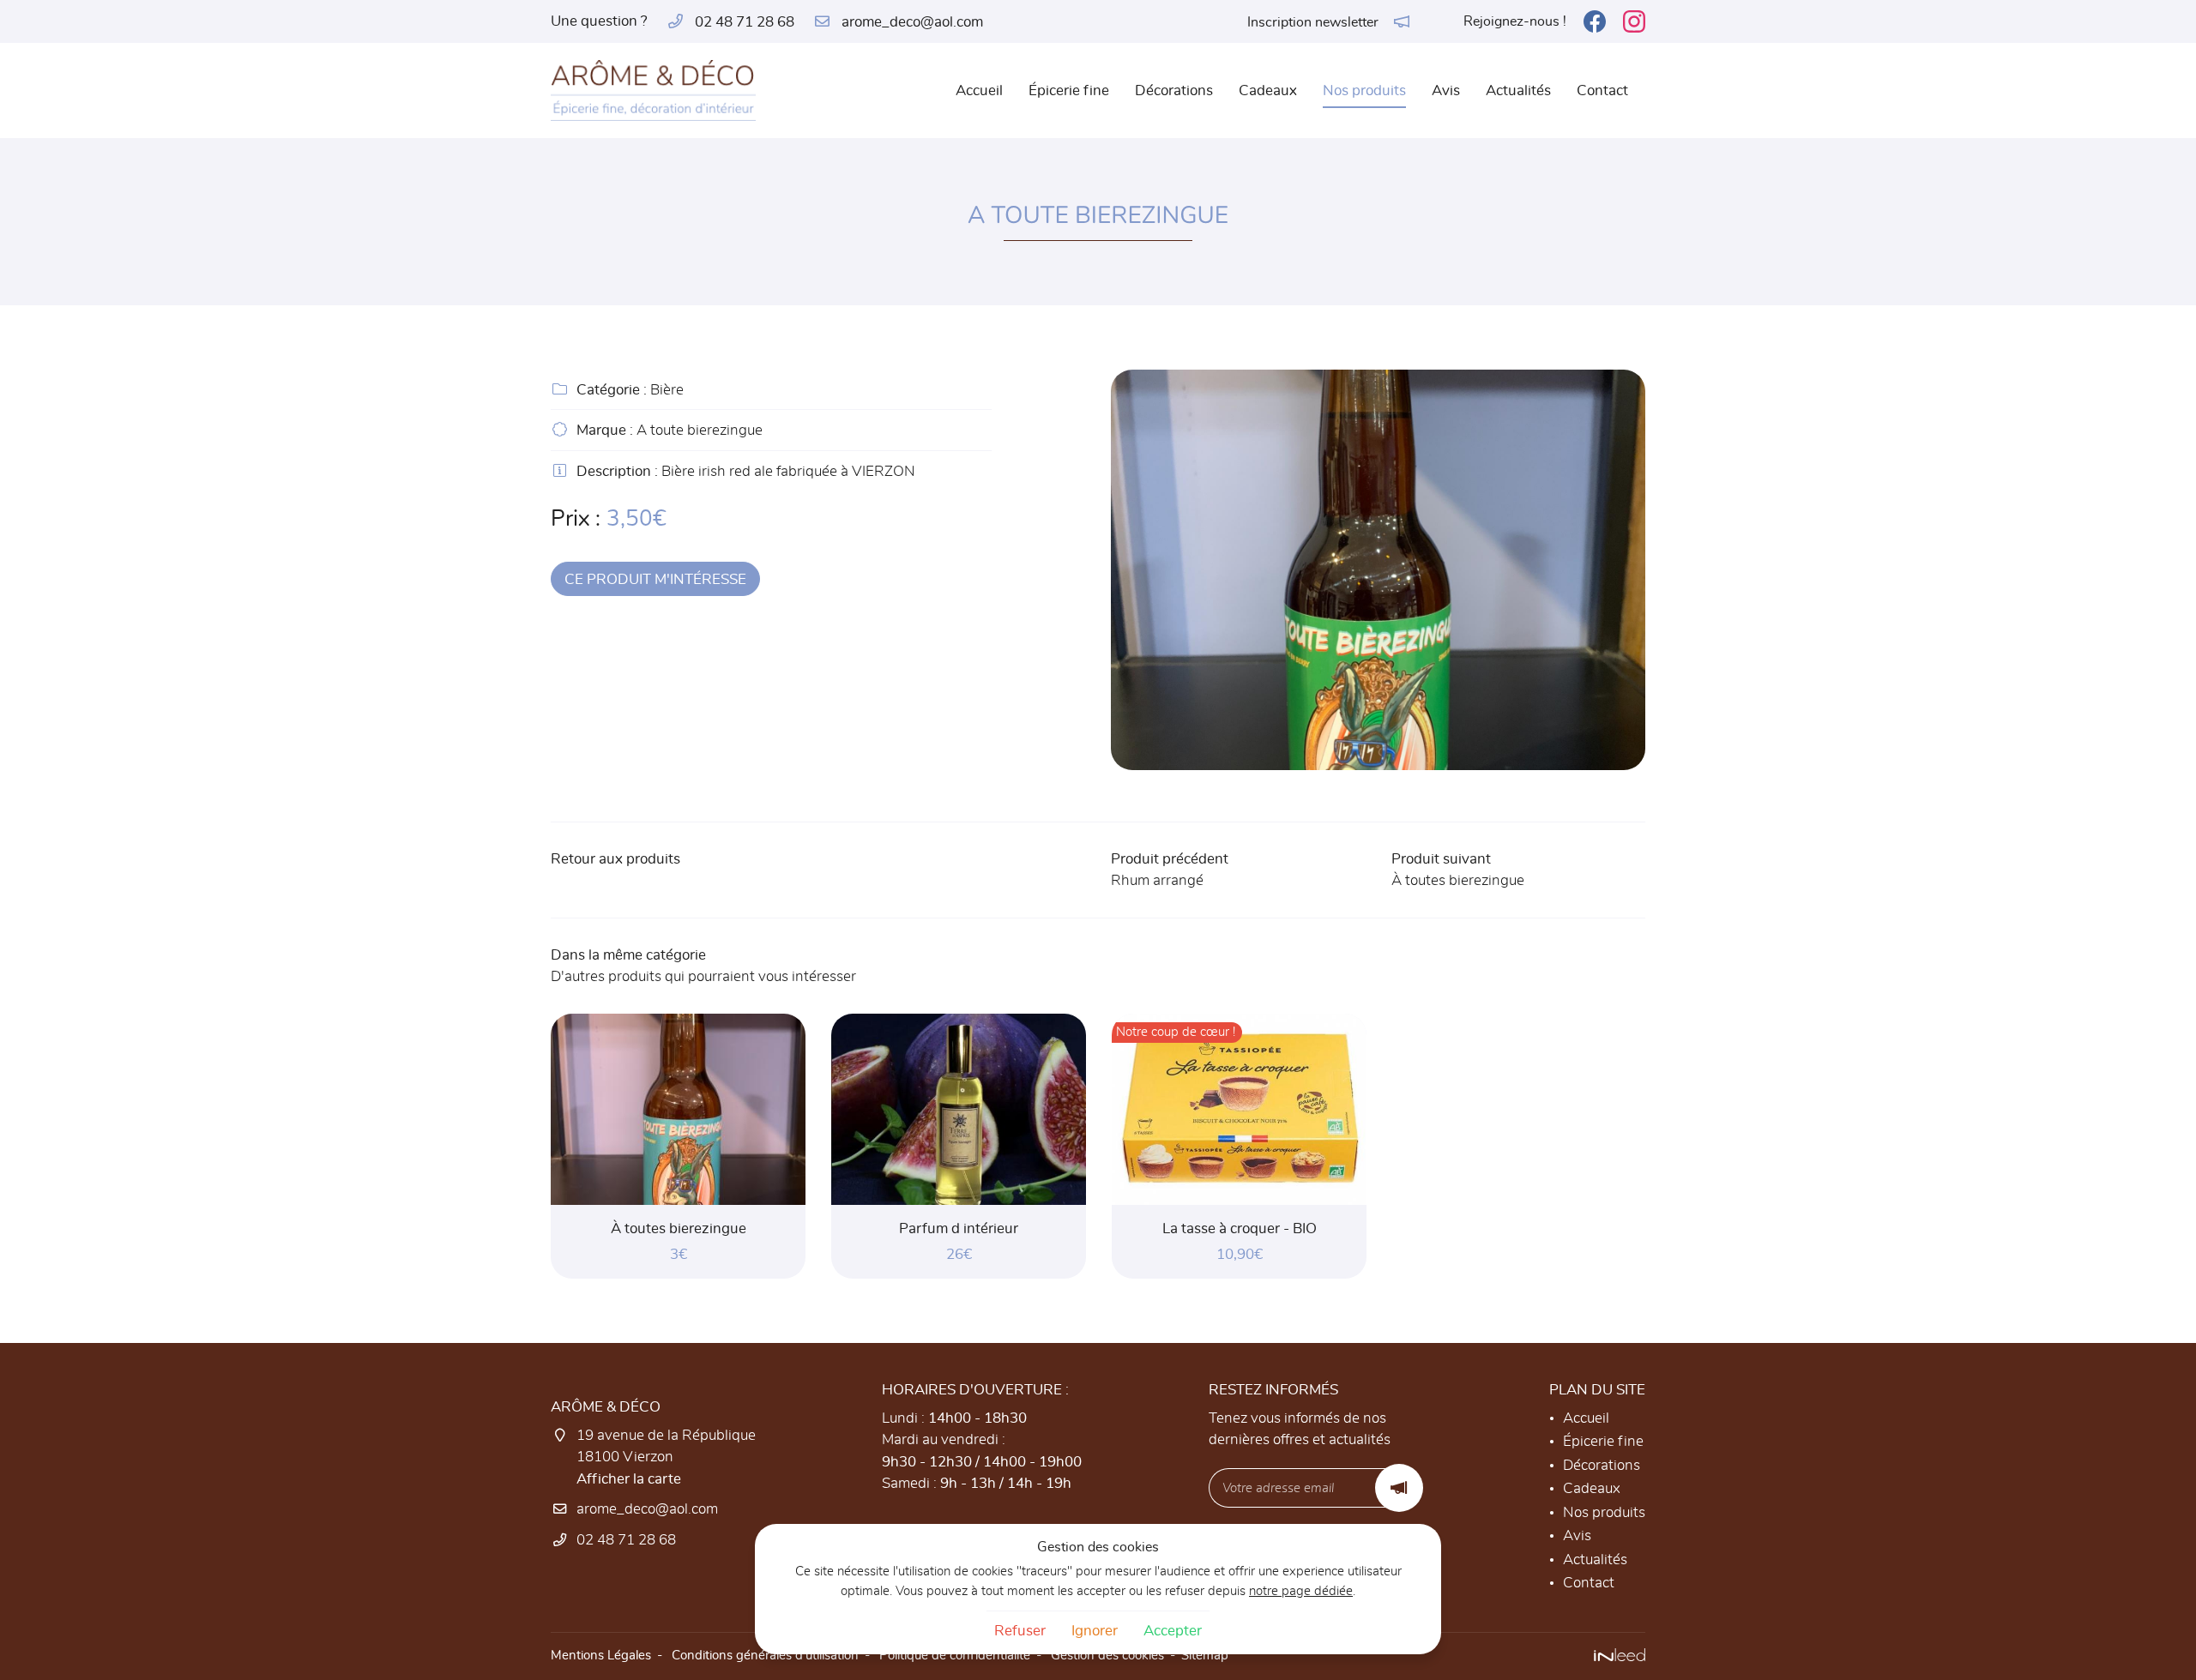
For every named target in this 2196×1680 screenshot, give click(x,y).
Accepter (1173, 1631)
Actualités (1518, 90)
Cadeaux (1268, 90)
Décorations (1174, 90)
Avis (1446, 90)
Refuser (1020, 1631)
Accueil (979, 90)
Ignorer (1095, 1631)
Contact (1602, 90)
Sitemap (1205, 1656)
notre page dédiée (1301, 1591)
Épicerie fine (1069, 90)
